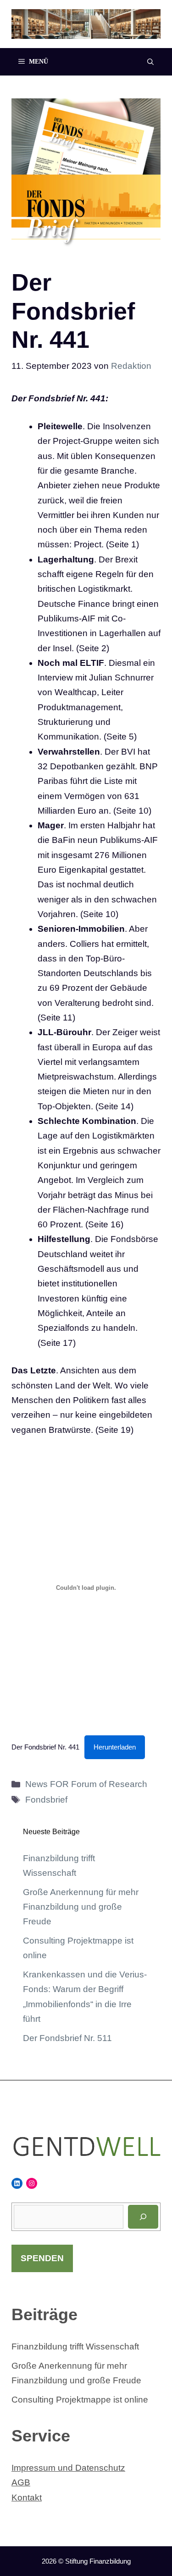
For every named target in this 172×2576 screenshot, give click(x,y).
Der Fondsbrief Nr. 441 (45, 1747)
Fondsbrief (46, 1800)
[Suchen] (143, 2217)
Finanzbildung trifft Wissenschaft (75, 2346)
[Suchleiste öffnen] (150, 62)
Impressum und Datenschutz (68, 2468)
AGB (21, 2482)
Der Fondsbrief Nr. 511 (67, 2038)
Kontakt (27, 2498)
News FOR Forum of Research (86, 1784)
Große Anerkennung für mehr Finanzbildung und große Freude (81, 1907)
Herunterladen (115, 1747)
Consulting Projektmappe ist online (80, 2400)
